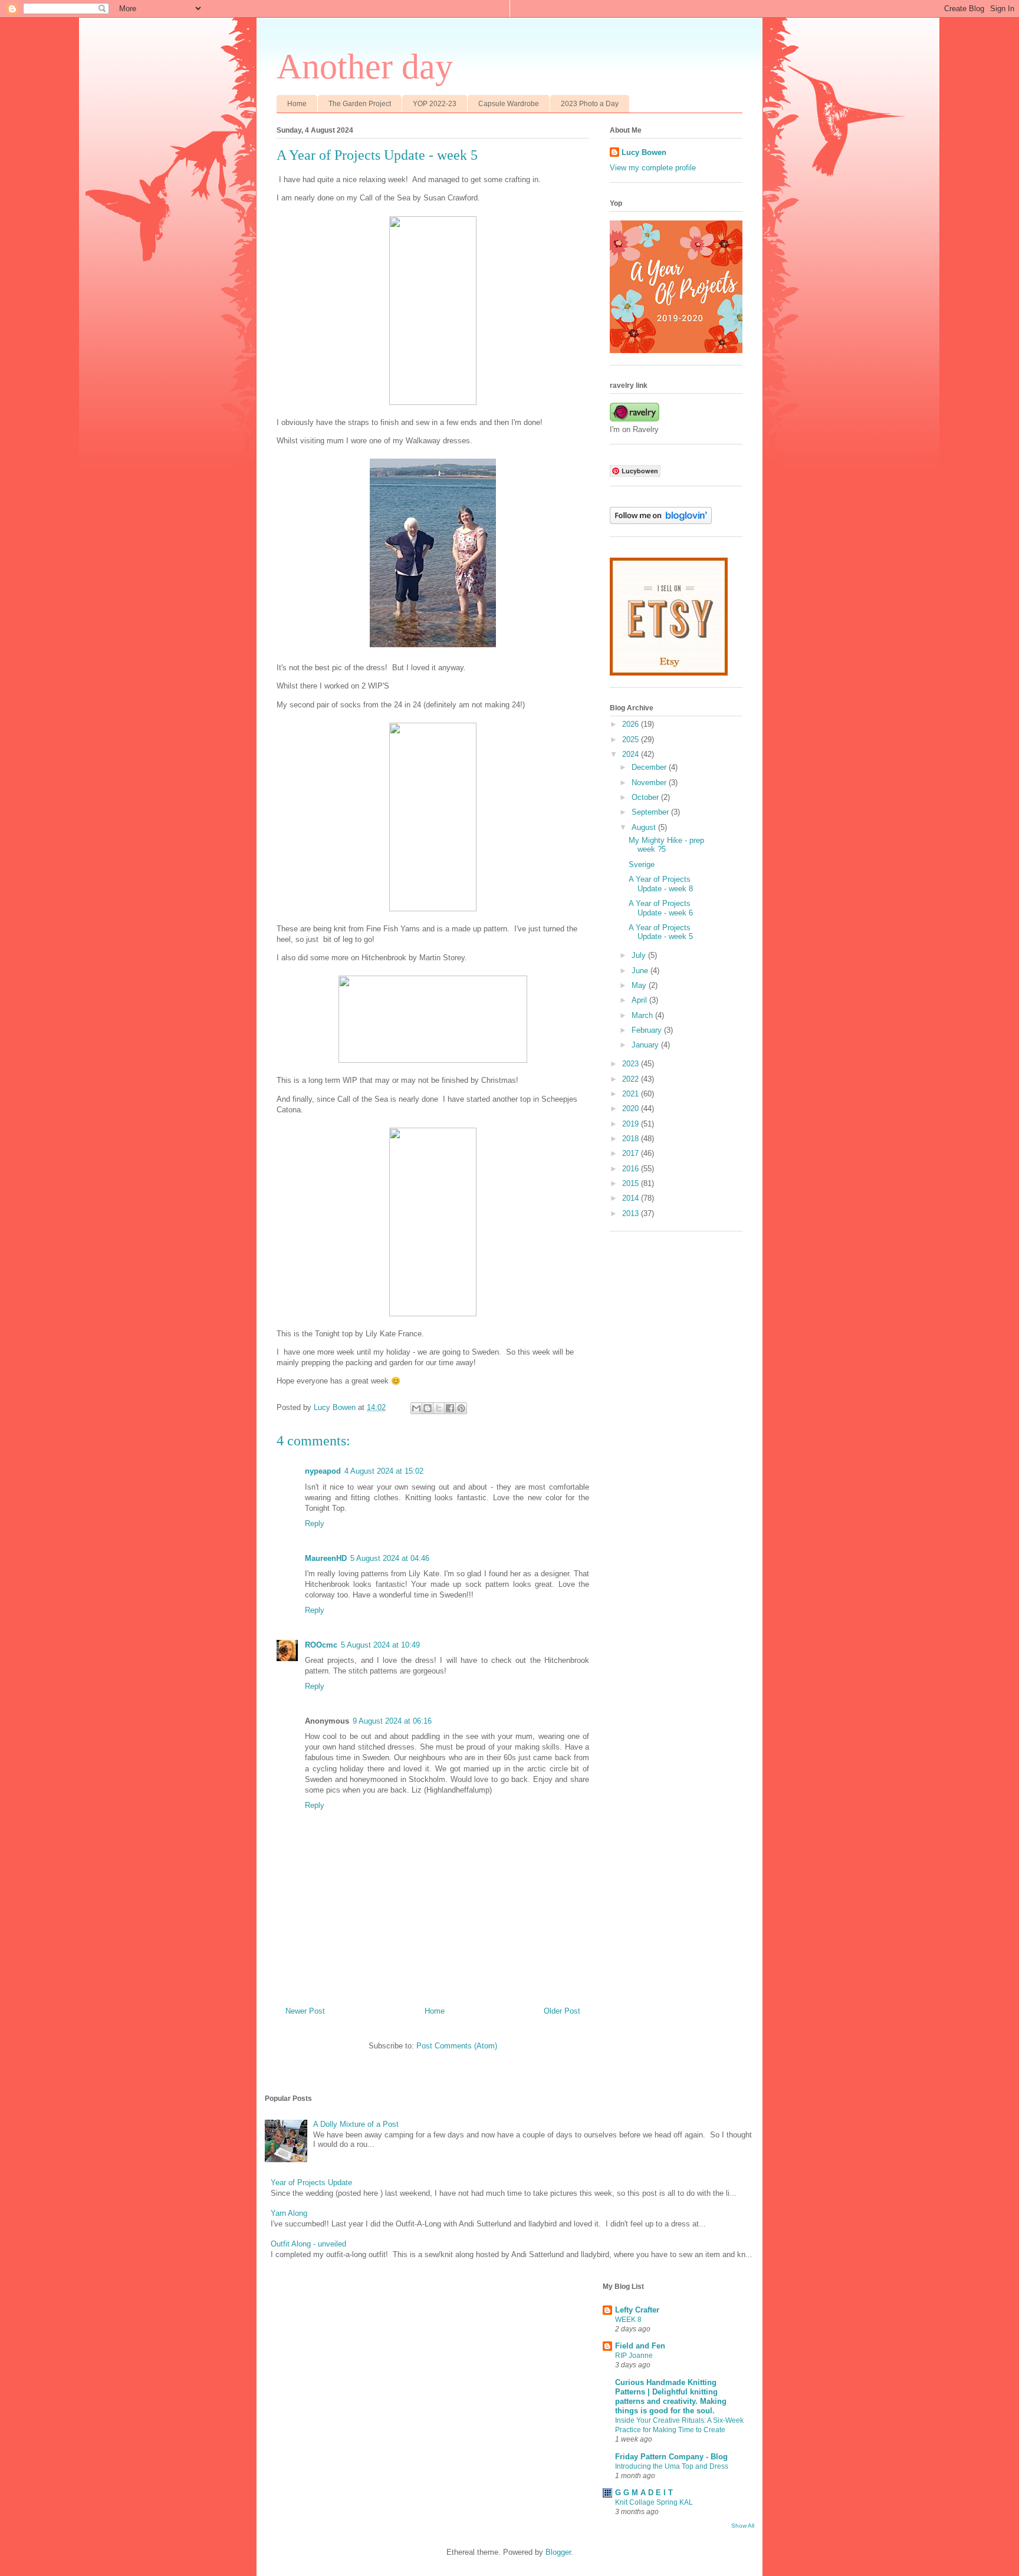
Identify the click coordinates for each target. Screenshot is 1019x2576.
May (640, 985)
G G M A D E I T (644, 2493)
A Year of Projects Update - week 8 (661, 884)
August (645, 827)
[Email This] (416, 1408)
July (640, 955)
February (648, 1030)
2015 (632, 1183)
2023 (632, 1064)
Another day (365, 67)
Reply (315, 1523)
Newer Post (305, 2011)
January (646, 1045)
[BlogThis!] (428, 1408)
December (650, 767)
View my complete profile (653, 168)
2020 (632, 1109)
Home (297, 104)
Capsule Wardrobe (509, 104)
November (650, 783)
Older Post (562, 2011)
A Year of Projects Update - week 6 (661, 908)
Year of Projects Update (311, 2183)
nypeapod (323, 1471)
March (643, 1015)
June (641, 971)
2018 (632, 1139)
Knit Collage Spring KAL (654, 2502)
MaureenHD (326, 1558)
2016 (632, 1169)
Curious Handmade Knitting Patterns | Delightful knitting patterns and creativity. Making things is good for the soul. (671, 2397)
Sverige (642, 864)
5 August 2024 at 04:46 (390, 1558)
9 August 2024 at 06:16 (392, 1721)
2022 (632, 1079)
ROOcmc (321, 1645)
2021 (632, 1094)
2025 (632, 739)
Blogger (558, 2552)
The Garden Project (360, 104)
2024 (632, 754)
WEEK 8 (628, 2320)
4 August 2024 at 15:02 (384, 1471)
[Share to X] (439, 1408)
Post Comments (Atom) (457, 2046)
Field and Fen (640, 2346)
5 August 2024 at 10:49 (380, 1645)
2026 (632, 724)
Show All (743, 2526)
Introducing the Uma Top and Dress (672, 2466)
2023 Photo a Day (590, 104)
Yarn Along (289, 2213)
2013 (632, 1213)
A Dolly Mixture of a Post (356, 2124)
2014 (632, 1198)
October (646, 797)
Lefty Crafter (637, 2310)
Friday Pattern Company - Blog (671, 2457)
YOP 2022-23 (435, 104)
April (640, 1000)
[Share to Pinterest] (461, 1408)
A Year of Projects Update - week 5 (661, 932)
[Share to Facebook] (450, 1408)
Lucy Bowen (644, 152)
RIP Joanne (634, 2356)
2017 (632, 1153)
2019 (632, 1124)
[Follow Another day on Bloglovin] (661, 521)
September (651, 812)
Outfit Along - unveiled (308, 2244)
